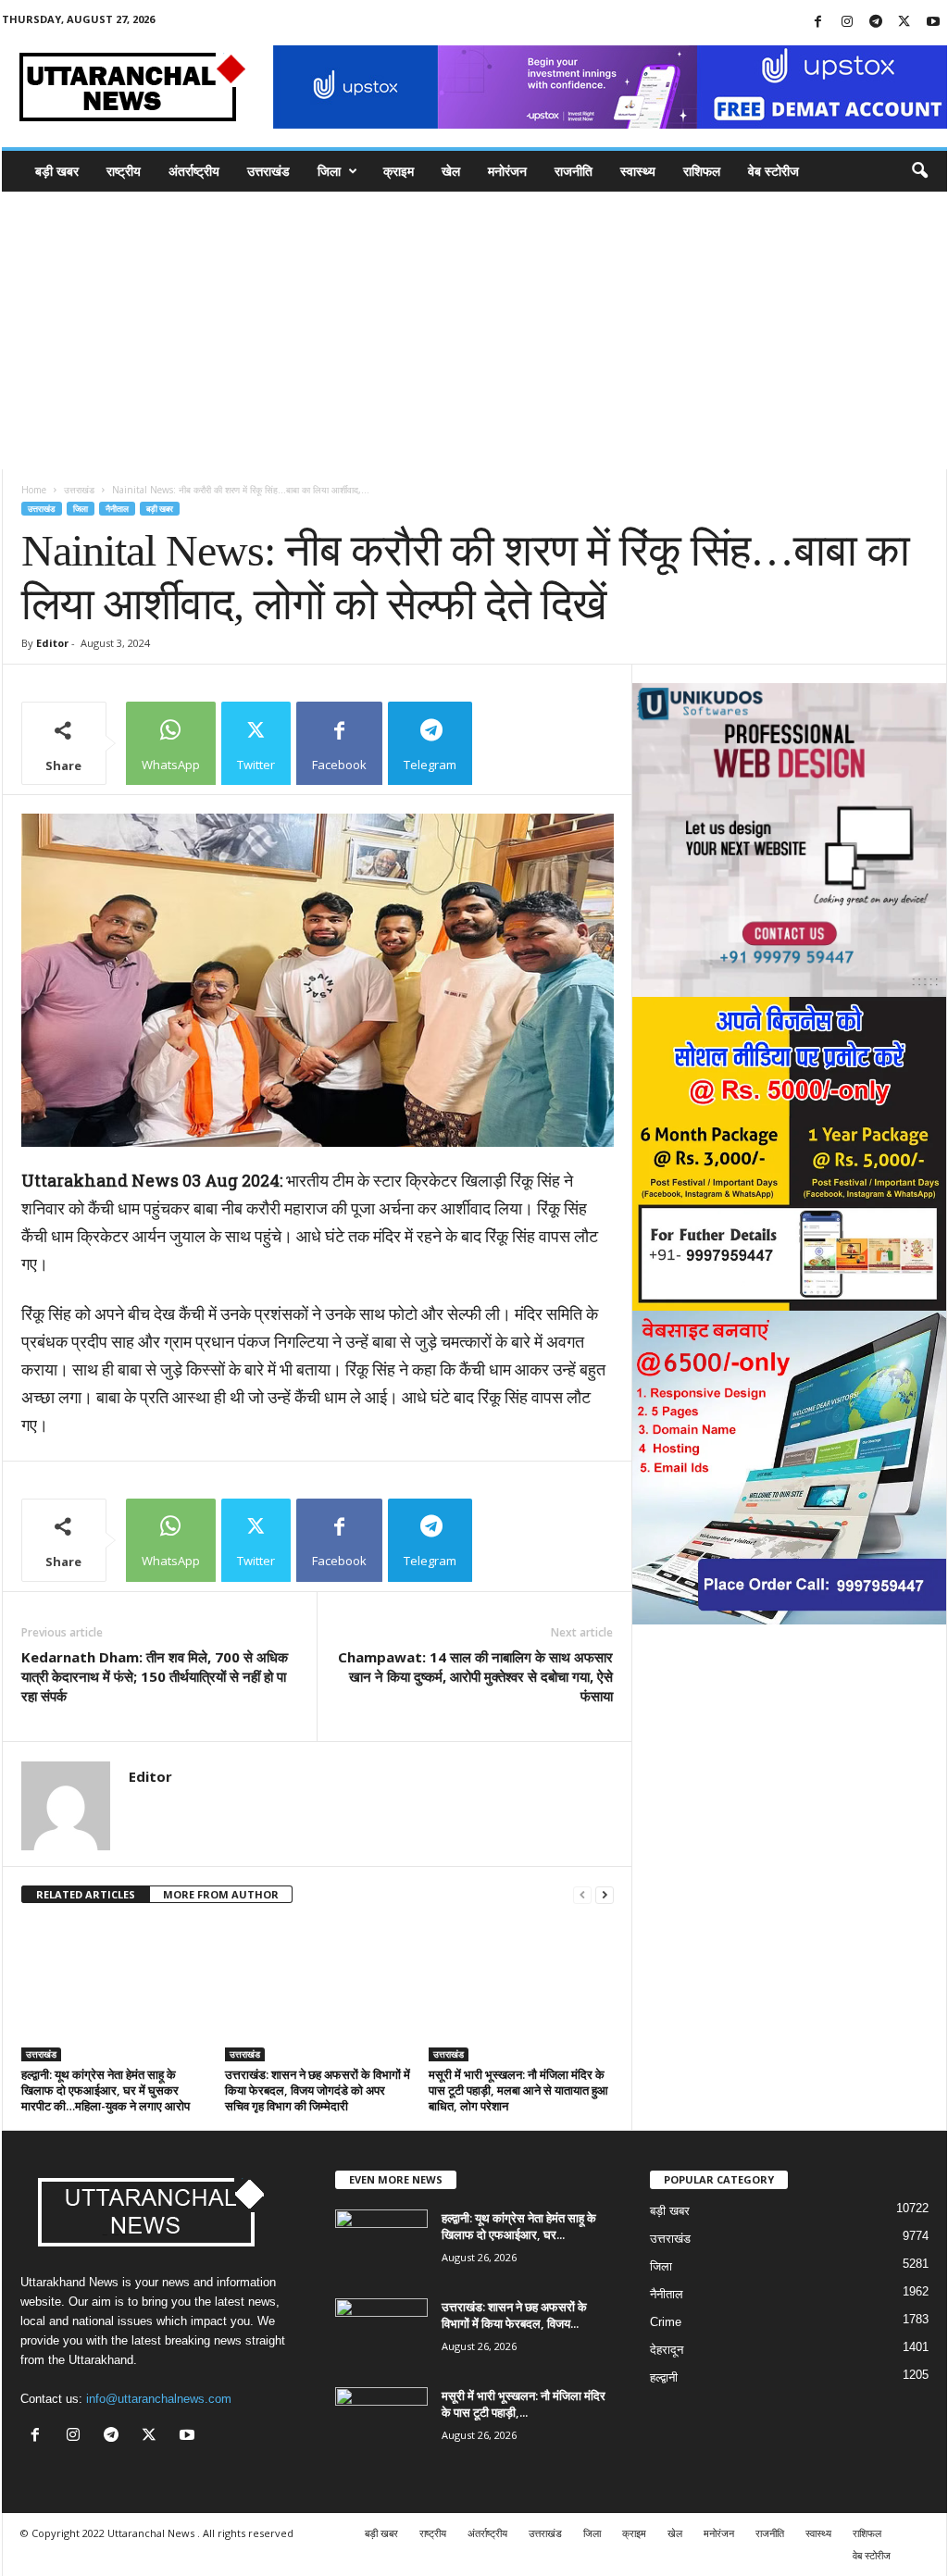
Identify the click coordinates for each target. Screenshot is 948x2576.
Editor (52, 643)
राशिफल (702, 171)
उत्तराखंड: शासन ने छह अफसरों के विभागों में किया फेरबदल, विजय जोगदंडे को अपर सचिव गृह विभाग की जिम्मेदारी (318, 2090)
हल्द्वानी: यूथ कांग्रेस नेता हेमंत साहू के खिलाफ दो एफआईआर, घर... (519, 2226)
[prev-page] (582, 1895)
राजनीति (574, 171)
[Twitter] (904, 23)
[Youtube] (933, 23)
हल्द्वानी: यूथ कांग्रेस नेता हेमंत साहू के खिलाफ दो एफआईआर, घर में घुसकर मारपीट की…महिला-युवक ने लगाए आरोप (106, 2090)
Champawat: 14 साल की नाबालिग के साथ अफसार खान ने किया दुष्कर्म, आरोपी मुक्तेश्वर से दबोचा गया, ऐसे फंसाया (475, 1676)
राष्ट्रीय (124, 171)
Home (34, 490)
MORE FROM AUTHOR (221, 1894)
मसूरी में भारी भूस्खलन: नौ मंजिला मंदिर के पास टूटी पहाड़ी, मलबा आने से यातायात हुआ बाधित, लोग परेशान (518, 2090)
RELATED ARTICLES (86, 1894)
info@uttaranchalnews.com (159, 2399)
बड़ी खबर (57, 171)
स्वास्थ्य (638, 171)
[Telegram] (876, 23)
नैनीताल (117, 509)
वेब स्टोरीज (773, 171)
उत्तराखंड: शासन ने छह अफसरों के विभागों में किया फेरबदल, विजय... (514, 2315)
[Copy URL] (520, 743)
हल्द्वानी (664, 2377)
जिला (329, 171)
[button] (919, 171)
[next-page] (605, 1895)
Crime (666, 2322)
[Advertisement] (474, 330)
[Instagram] (847, 23)
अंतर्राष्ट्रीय (194, 171)
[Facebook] (818, 23)
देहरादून (667, 2350)
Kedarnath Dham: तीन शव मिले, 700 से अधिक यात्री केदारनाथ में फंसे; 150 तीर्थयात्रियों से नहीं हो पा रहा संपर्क (155, 1676)
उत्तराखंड (268, 171)
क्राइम (399, 171)
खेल (451, 171)
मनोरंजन (507, 171)
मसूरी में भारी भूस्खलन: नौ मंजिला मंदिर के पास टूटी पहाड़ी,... (524, 2404)
